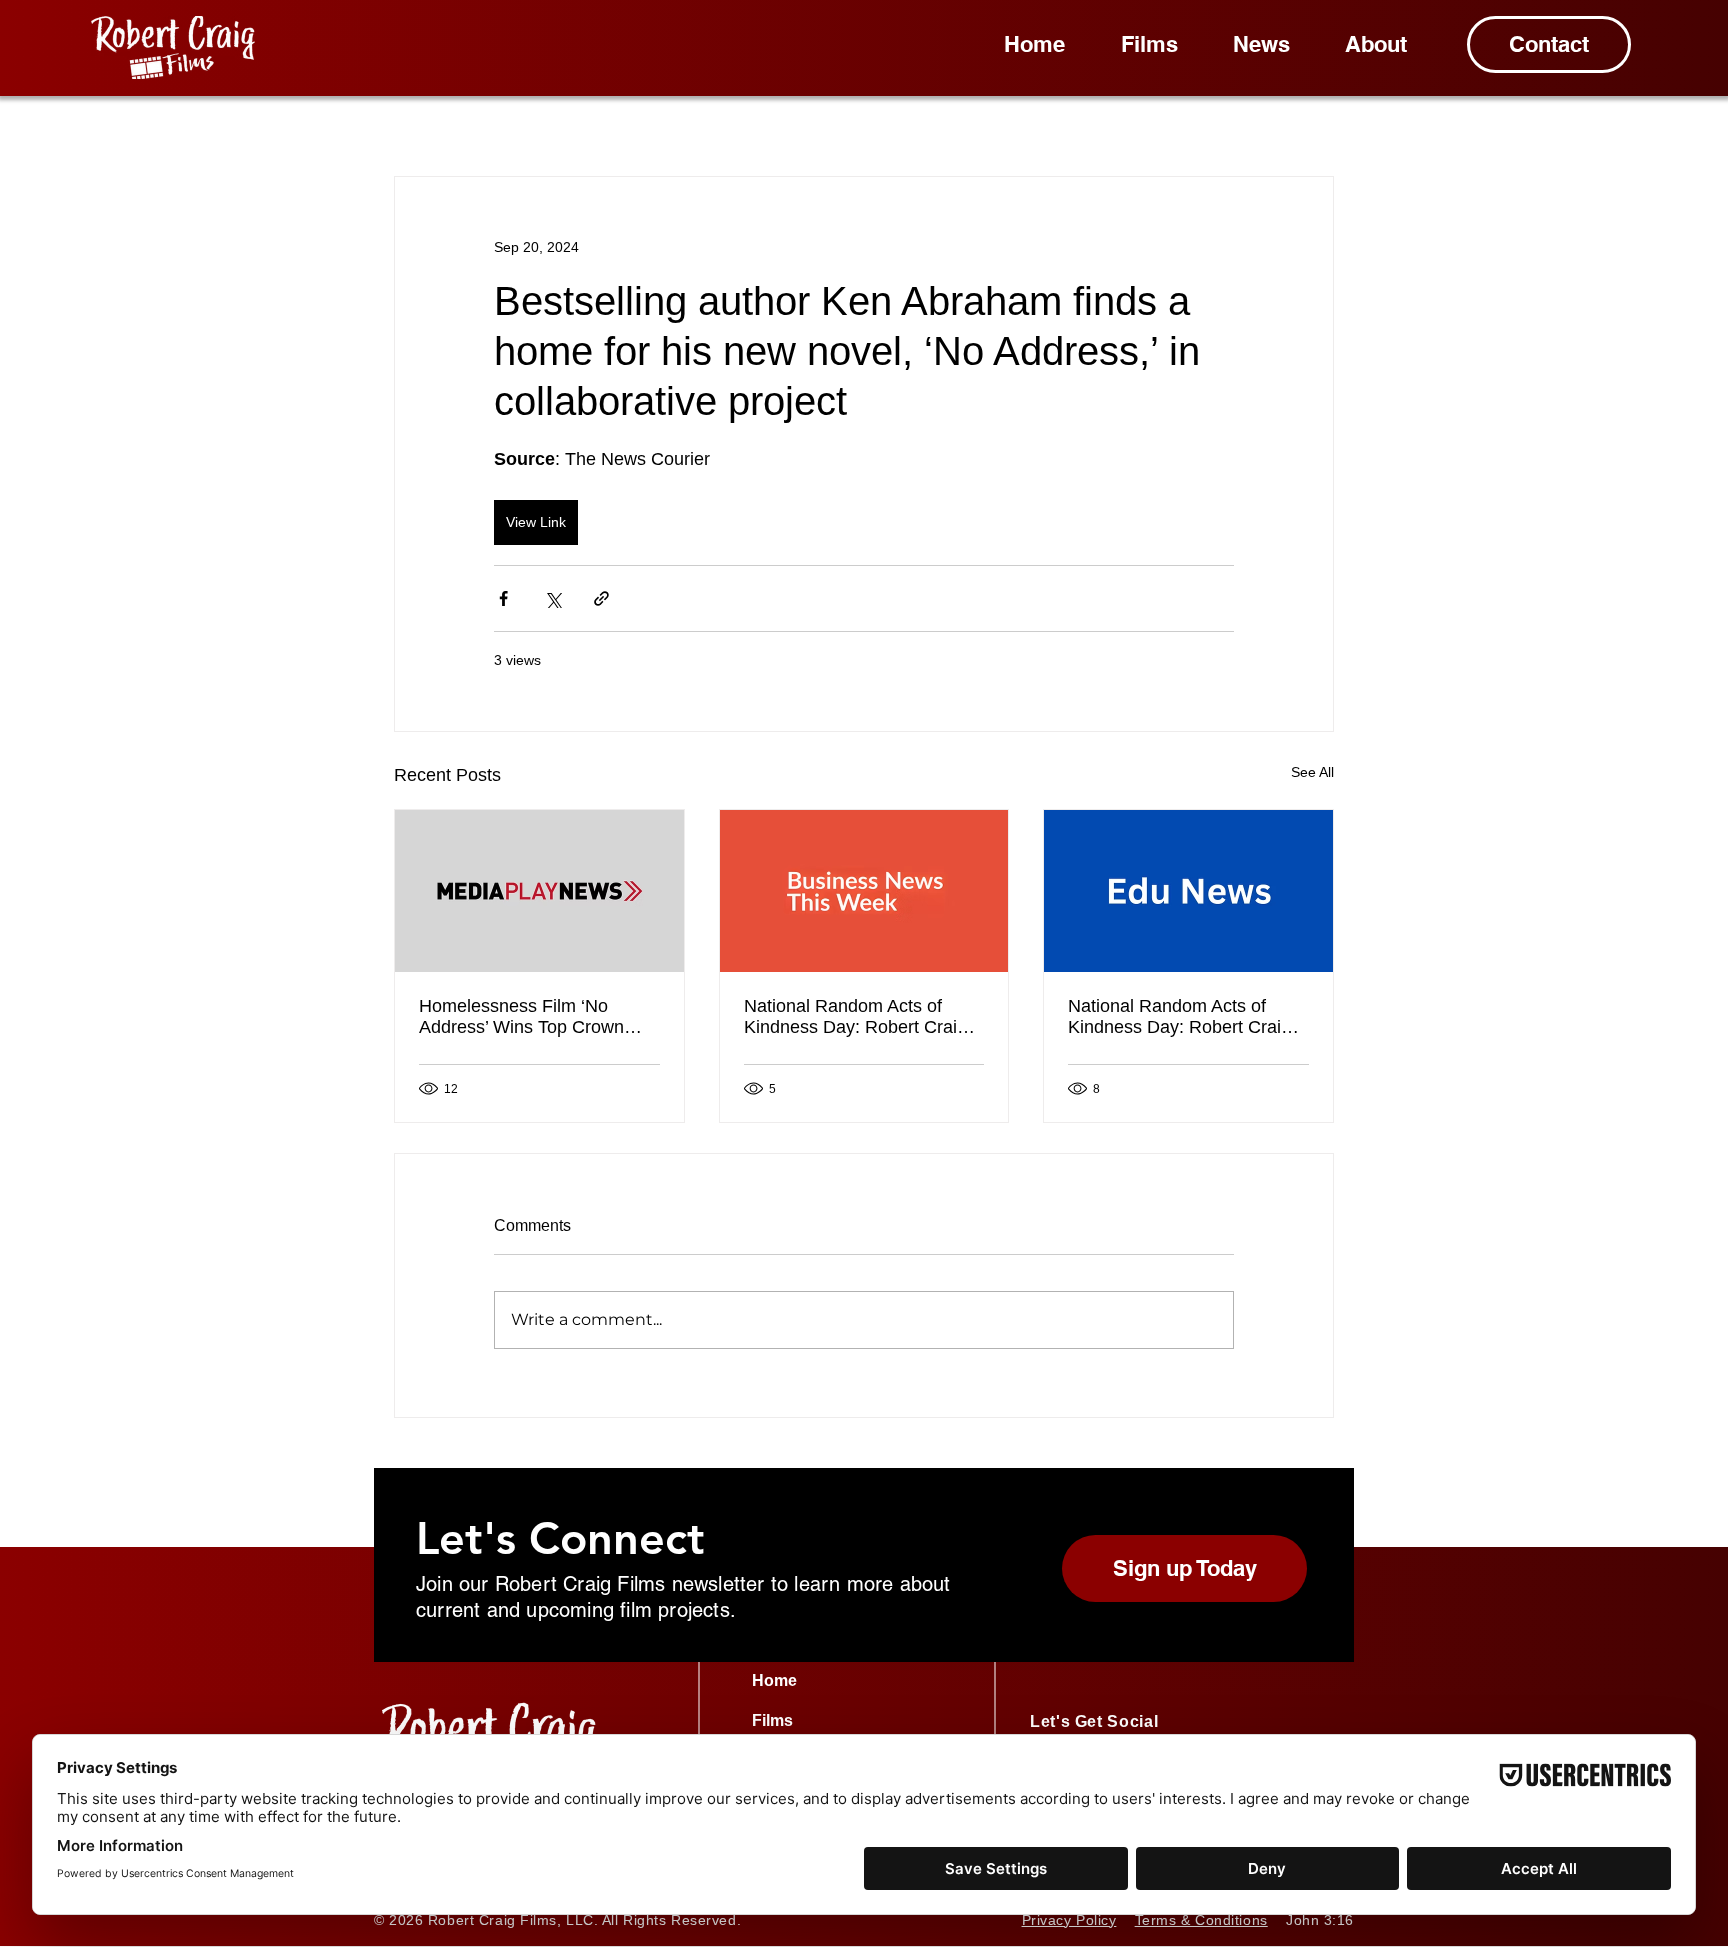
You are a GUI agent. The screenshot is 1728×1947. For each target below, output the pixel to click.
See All (1312, 772)
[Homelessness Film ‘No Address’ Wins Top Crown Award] (539, 891)
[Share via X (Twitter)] (552, 598)
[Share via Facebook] (503, 598)
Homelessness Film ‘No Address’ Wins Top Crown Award (521, 1017)
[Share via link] (601, 598)
